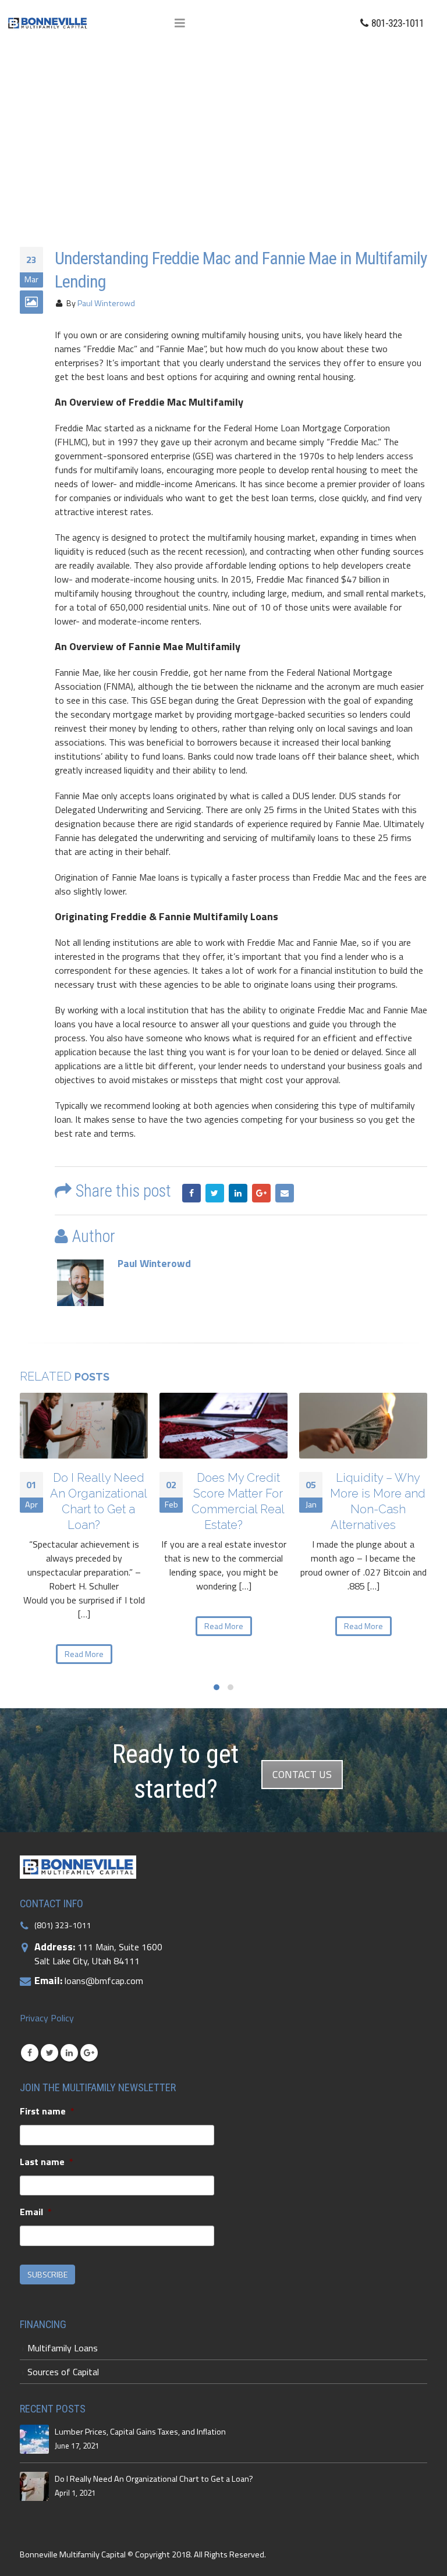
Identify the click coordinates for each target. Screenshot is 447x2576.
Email (285, 1193)
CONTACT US (302, 1774)
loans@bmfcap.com (104, 1981)
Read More (84, 1654)
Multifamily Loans (63, 2348)
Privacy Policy (47, 2018)
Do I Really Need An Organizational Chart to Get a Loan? (154, 2479)
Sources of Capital (63, 2372)
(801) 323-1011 (63, 1925)
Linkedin (69, 2053)
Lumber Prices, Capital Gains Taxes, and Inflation (140, 2432)
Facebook (191, 1193)
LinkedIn (238, 1193)
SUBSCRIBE (47, 2274)
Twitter (215, 1193)
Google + (261, 1193)
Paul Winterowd (106, 303)
